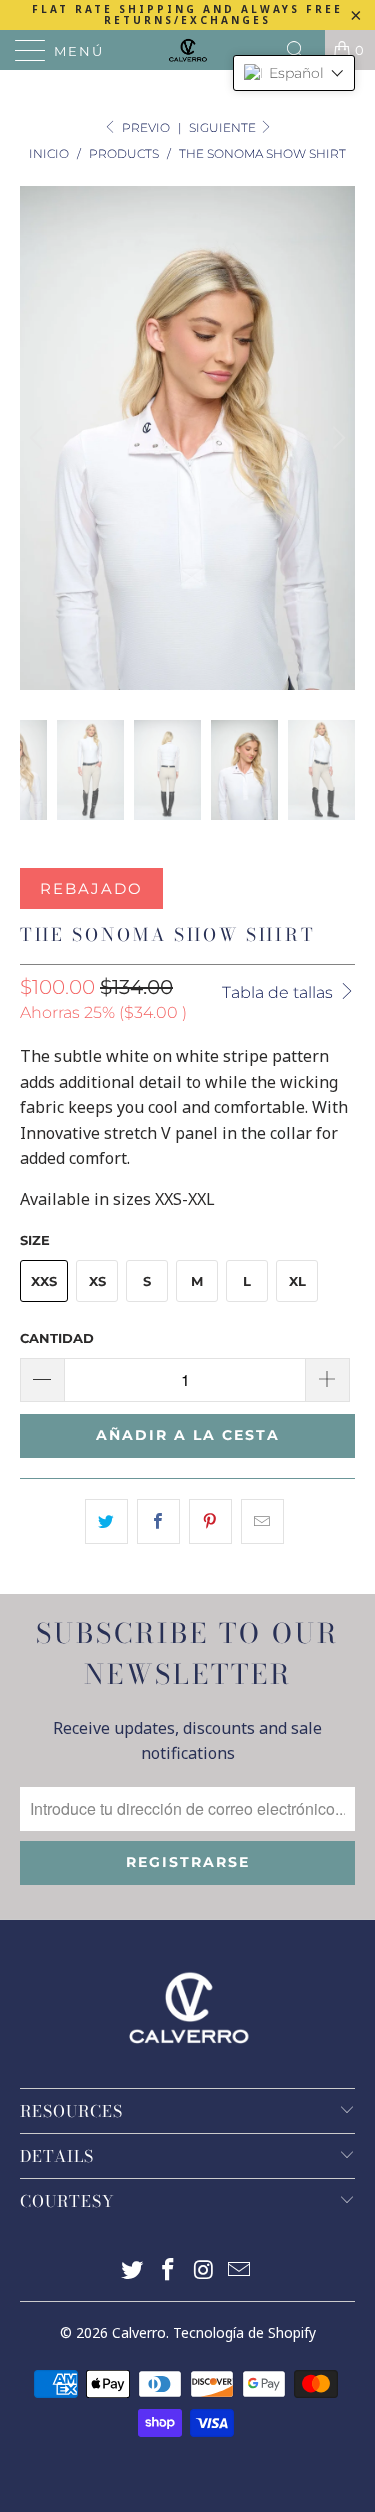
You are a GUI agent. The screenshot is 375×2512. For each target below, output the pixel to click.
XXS (44, 1281)
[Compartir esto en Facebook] (158, 1522)
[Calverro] (188, 50)
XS (97, 1281)
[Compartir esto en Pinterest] (210, 1522)
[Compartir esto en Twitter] (106, 1522)
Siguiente (224, 127)
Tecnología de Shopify (244, 2332)
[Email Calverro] (240, 2271)
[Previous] (39, 437)
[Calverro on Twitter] (133, 2271)
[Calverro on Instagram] (205, 2271)
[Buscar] (303, 50)
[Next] (336, 437)
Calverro (139, 2332)
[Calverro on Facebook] (169, 2271)
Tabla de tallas (279, 992)
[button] (294, 73)
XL (297, 1281)
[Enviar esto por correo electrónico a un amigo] (262, 1522)
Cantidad (57, 1338)
